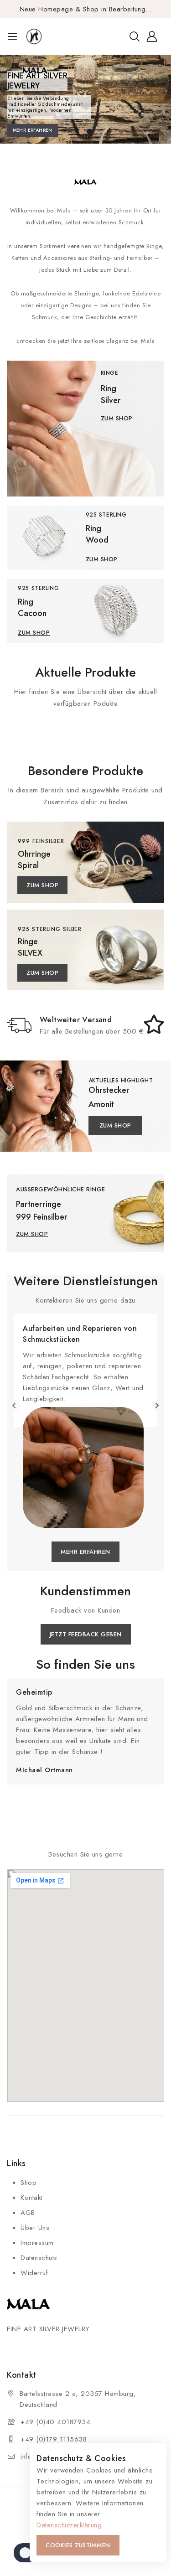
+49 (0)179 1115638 (54, 2439)
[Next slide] (157, 1405)
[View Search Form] (135, 36)
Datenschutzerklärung (69, 2525)
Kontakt (31, 2198)
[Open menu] (12, 36)
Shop (28, 2183)
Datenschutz (39, 2258)
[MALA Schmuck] (47, 36)
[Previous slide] (14, 1405)
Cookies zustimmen (78, 2545)
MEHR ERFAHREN (33, 130)
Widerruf (34, 2273)
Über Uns (35, 2228)
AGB (28, 2213)
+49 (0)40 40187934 (55, 2422)
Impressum (37, 2243)
